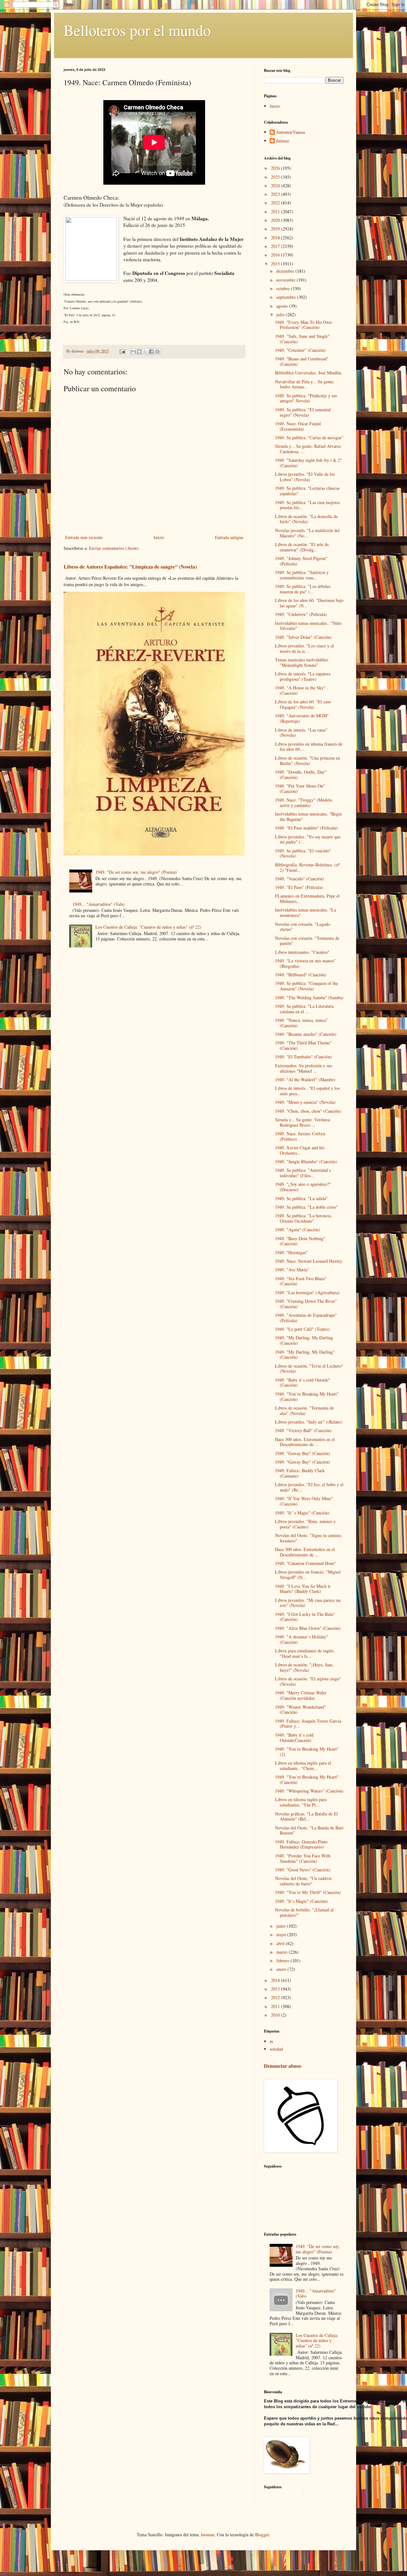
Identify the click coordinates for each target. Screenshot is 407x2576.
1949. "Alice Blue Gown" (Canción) (308, 1628)
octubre (284, 288)
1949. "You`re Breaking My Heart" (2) (307, 1752)
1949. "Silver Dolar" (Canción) (303, 637)
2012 (276, 1997)
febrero (283, 1961)
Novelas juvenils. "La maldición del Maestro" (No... (307, 533)
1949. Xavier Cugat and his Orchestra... (300, 1150)
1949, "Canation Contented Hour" (306, 1563)
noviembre (286, 280)
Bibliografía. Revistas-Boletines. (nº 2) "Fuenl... (307, 867)
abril (281, 1943)
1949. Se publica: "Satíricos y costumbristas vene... (302, 575)
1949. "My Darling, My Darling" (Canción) (305, 1355)
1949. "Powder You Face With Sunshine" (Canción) (303, 1858)
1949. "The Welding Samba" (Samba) (309, 998)
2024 (276, 185)
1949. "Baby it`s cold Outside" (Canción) (303, 1383)
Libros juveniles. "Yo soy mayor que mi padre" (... (308, 839)
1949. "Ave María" (292, 1270)
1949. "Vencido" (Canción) (300, 879)
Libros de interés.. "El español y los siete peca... (307, 1091)
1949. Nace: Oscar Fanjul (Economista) (298, 426)
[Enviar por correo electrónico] (133, 352)
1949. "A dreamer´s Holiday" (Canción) (302, 1639)
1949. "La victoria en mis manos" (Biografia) (305, 963)
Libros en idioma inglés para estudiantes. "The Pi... (301, 1802)
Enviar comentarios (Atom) (114, 548)
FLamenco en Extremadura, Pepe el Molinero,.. (307, 899)
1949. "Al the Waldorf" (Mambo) (305, 1080)
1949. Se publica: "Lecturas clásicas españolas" (307, 491)
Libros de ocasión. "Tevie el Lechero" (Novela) (309, 1369)
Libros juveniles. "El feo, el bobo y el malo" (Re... (309, 1487)
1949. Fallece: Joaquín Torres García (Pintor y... (308, 1724)
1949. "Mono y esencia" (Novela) (305, 1102)
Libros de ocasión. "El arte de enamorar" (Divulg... (302, 547)
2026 (276, 168)
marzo (283, 1952)
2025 (276, 177)
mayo (282, 1934)
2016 (276, 255)
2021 (276, 212)
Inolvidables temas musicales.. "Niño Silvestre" (308, 626)
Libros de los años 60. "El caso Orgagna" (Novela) (303, 704)
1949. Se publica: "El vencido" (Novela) (303, 853)
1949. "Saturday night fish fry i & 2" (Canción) (308, 463)
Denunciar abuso (283, 2066)
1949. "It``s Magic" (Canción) (302, 1513)
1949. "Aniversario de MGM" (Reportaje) (302, 718)
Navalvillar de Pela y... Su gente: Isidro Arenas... (305, 384)
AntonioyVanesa (290, 132)
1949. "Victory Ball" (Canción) (303, 1430)
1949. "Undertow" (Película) (301, 614)
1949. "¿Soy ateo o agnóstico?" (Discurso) (303, 1187)
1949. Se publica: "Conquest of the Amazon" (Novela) (307, 986)
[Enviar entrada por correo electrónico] (122, 351)
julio (281, 314)
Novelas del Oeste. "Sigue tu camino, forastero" (309, 1538)
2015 (276, 264)
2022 (276, 203)
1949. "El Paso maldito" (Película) (306, 828)
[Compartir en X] (145, 352)
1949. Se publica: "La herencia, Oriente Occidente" (304, 1218)
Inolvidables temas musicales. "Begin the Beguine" (308, 817)
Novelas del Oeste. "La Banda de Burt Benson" (309, 1830)
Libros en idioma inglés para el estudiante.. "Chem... (303, 1766)
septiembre (287, 297)
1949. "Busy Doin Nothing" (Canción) (300, 1241)
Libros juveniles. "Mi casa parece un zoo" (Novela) (308, 1603)
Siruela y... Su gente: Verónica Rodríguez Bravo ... (303, 1122)
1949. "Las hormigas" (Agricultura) (307, 1292)
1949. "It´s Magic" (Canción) (301, 1901)
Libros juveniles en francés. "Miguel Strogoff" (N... (308, 1575)
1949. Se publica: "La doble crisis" (307, 1207)
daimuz (283, 141)
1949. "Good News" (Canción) (303, 1870)
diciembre (286, 271)
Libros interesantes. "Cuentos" (302, 952)
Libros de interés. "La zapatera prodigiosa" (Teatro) (303, 676)
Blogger (262, 2535)
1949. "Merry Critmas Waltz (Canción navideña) (301, 1695)
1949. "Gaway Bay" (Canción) (303, 1453)
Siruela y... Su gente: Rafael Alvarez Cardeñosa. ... (308, 449)
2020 (276, 220)
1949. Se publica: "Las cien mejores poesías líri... (307, 505)
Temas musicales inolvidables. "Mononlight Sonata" (302, 662)
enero (282, 1969)
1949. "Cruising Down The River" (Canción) (306, 1304)
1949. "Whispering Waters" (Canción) (309, 1791)
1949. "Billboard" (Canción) (301, 975)
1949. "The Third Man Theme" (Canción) (303, 1045)
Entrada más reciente (84, 537)
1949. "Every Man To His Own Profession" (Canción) (303, 325)
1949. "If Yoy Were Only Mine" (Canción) (304, 1501)
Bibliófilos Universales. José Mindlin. (309, 373)
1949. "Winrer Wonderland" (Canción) (300, 1710)
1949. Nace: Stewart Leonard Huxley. (309, 1261)
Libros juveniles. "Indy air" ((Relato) (309, 1422)
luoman (208, 2535)
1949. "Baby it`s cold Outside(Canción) (294, 1738)
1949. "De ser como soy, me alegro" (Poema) (136, 872)
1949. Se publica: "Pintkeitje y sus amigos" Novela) (306, 398)
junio (282, 1926)
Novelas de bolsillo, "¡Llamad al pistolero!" (304, 1912)
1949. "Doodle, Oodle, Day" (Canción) (301, 775)
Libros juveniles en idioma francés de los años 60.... (309, 747)
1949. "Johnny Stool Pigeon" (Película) (301, 561)
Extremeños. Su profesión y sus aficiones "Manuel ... (304, 1068)
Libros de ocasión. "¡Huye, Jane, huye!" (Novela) (304, 1667)
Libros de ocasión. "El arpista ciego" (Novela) (308, 1681)
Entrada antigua (229, 537)
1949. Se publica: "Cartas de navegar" (309, 437)
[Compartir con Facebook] (151, 352)
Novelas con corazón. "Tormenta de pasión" (307, 941)
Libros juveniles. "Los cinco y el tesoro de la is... (304, 648)
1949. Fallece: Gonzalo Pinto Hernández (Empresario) (301, 1844)
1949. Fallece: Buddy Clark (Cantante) (300, 1473)
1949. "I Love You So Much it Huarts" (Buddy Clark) (303, 1589)
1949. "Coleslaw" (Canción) (300, 350)
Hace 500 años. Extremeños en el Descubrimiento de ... (305, 1442)
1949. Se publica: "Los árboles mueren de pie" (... (303, 589)
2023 (276, 194)
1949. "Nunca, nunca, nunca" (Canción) (301, 1023)
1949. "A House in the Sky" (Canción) (300, 690)
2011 (276, 2006)
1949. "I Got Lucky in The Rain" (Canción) (305, 1617)
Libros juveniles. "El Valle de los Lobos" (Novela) (305, 477)
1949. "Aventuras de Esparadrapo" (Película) (306, 1318)
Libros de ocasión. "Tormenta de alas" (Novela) (304, 1411)
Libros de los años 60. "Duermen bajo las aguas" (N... (309, 603)
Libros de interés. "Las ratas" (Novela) (301, 733)
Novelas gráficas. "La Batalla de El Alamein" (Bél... (307, 1816)
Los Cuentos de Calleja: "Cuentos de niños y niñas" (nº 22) (148, 927)
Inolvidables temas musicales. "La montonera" (306, 912)
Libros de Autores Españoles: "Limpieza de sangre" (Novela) (130, 567)
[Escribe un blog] (139, 352)
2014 (276, 1980)
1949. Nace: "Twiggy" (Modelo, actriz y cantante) (304, 803)
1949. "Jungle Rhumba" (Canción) (306, 1162)
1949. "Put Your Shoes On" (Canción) (300, 789)
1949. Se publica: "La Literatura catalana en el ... (304, 1009)
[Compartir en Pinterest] (157, 352)
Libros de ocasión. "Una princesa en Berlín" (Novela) (307, 761)
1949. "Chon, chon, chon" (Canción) (308, 1111)
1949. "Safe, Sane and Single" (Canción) (302, 339)
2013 (276, 1989)
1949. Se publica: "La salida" (301, 1198)
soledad (276, 2049)
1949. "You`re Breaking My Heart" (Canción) (307, 1397)
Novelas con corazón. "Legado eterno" (303, 927)
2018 (276, 238)
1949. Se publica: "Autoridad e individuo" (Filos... (303, 1173)
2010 (276, 2015)
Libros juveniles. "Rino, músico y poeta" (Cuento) (305, 1524)
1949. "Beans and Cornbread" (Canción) (302, 361)
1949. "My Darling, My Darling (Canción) (304, 1340)
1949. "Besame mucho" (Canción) (306, 1034)
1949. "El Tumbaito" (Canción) (304, 1057)
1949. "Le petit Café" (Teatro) (302, 1329)
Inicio (159, 537)
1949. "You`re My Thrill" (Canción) (308, 1892)
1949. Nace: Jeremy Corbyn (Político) (300, 1136)
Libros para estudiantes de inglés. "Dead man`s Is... (305, 1653)
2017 (276, 246)
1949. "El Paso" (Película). (300, 887)
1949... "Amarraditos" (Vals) (99, 904)
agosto (283, 306)
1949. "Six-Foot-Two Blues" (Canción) (301, 1281)
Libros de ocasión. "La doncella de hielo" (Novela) (306, 519)
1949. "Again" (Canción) (298, 1230)
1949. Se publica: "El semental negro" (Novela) (303, 412)
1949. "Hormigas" (291, 1252)
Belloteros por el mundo (137, 30)
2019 (276, 229)
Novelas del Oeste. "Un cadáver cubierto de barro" (304, 1881)
